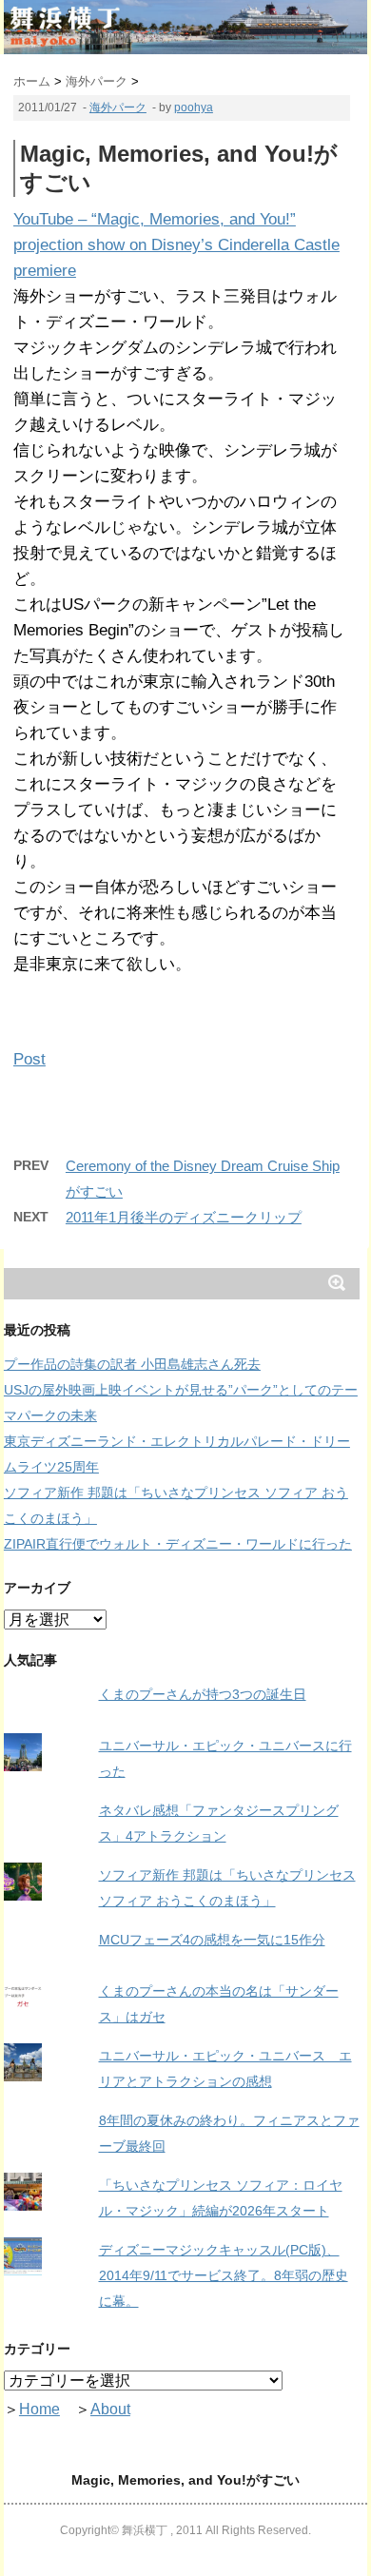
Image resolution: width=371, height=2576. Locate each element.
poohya (194, 107)
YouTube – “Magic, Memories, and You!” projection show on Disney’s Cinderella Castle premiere (176, 245)
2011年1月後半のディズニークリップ (184, 1217)
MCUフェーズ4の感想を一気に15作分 (212, 1940)
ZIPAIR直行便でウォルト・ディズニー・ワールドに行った (178, 1544)
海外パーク (118, 107)
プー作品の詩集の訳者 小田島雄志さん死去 (132, 1364)
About (110, 2409)
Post (29, 1059)
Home (39, 2409)
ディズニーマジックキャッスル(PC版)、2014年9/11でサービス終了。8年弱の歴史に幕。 (224, 2275)
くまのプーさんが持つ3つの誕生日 (203, 1694)
